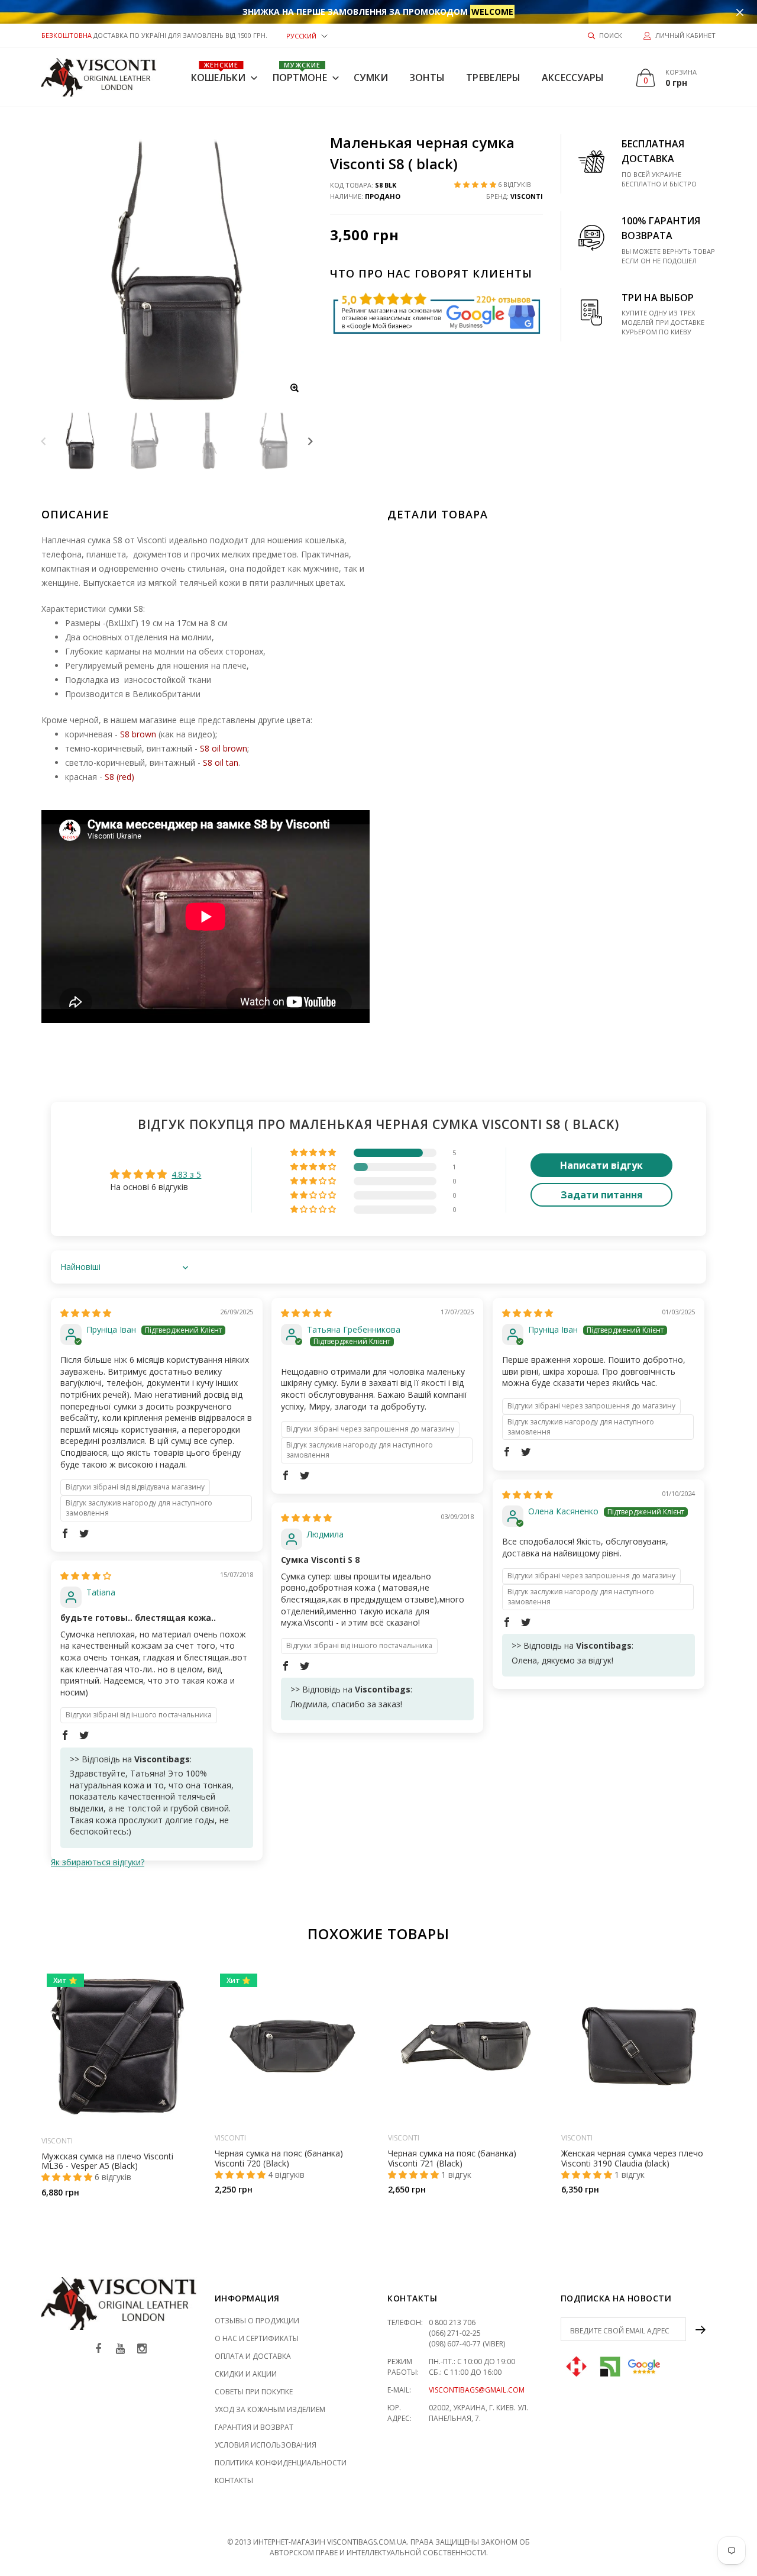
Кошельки (219, 72)
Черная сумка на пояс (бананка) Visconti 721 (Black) (452, 2158)
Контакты (234, 2480)
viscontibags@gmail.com (477, 2390)
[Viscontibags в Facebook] (98, 2349)
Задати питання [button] (602, 1195)
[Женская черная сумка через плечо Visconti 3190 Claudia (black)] (639, 2046)
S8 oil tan (221, 763)
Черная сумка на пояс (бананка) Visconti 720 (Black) (279, 2158)
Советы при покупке (254, 2392)
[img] (86, 1313)
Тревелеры (493, 78)
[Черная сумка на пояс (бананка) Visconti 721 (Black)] (466, 2046)
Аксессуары (573, 78)
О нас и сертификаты (257, 2338)
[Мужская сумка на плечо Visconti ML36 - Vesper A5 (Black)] (119, 2048)
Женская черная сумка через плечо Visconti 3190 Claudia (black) (632, 2158)
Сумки (371, 78)
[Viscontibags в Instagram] (142, 2349)
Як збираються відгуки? (98, 1862)
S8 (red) (119, 777)
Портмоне (300, 72)
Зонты (427, 78)
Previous (43, 441)
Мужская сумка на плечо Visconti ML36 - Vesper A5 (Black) (107, 2161)
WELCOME (492, 12)
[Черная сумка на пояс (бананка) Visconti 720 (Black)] (292, 2046)
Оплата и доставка (253, 2356)
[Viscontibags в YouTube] (120, 2349)
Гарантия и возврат (254, 2427)
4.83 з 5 (186, 1174)
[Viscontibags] (99, 77)
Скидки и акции (246, 2374)
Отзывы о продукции (257, 2321)
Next (310, 441)
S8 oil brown (224, 748)
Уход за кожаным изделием (270, 2409)
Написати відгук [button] (601, 1165)
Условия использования (266, 2445)
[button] (307, 35)
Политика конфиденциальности (281, 2463)
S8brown (138, 734)
